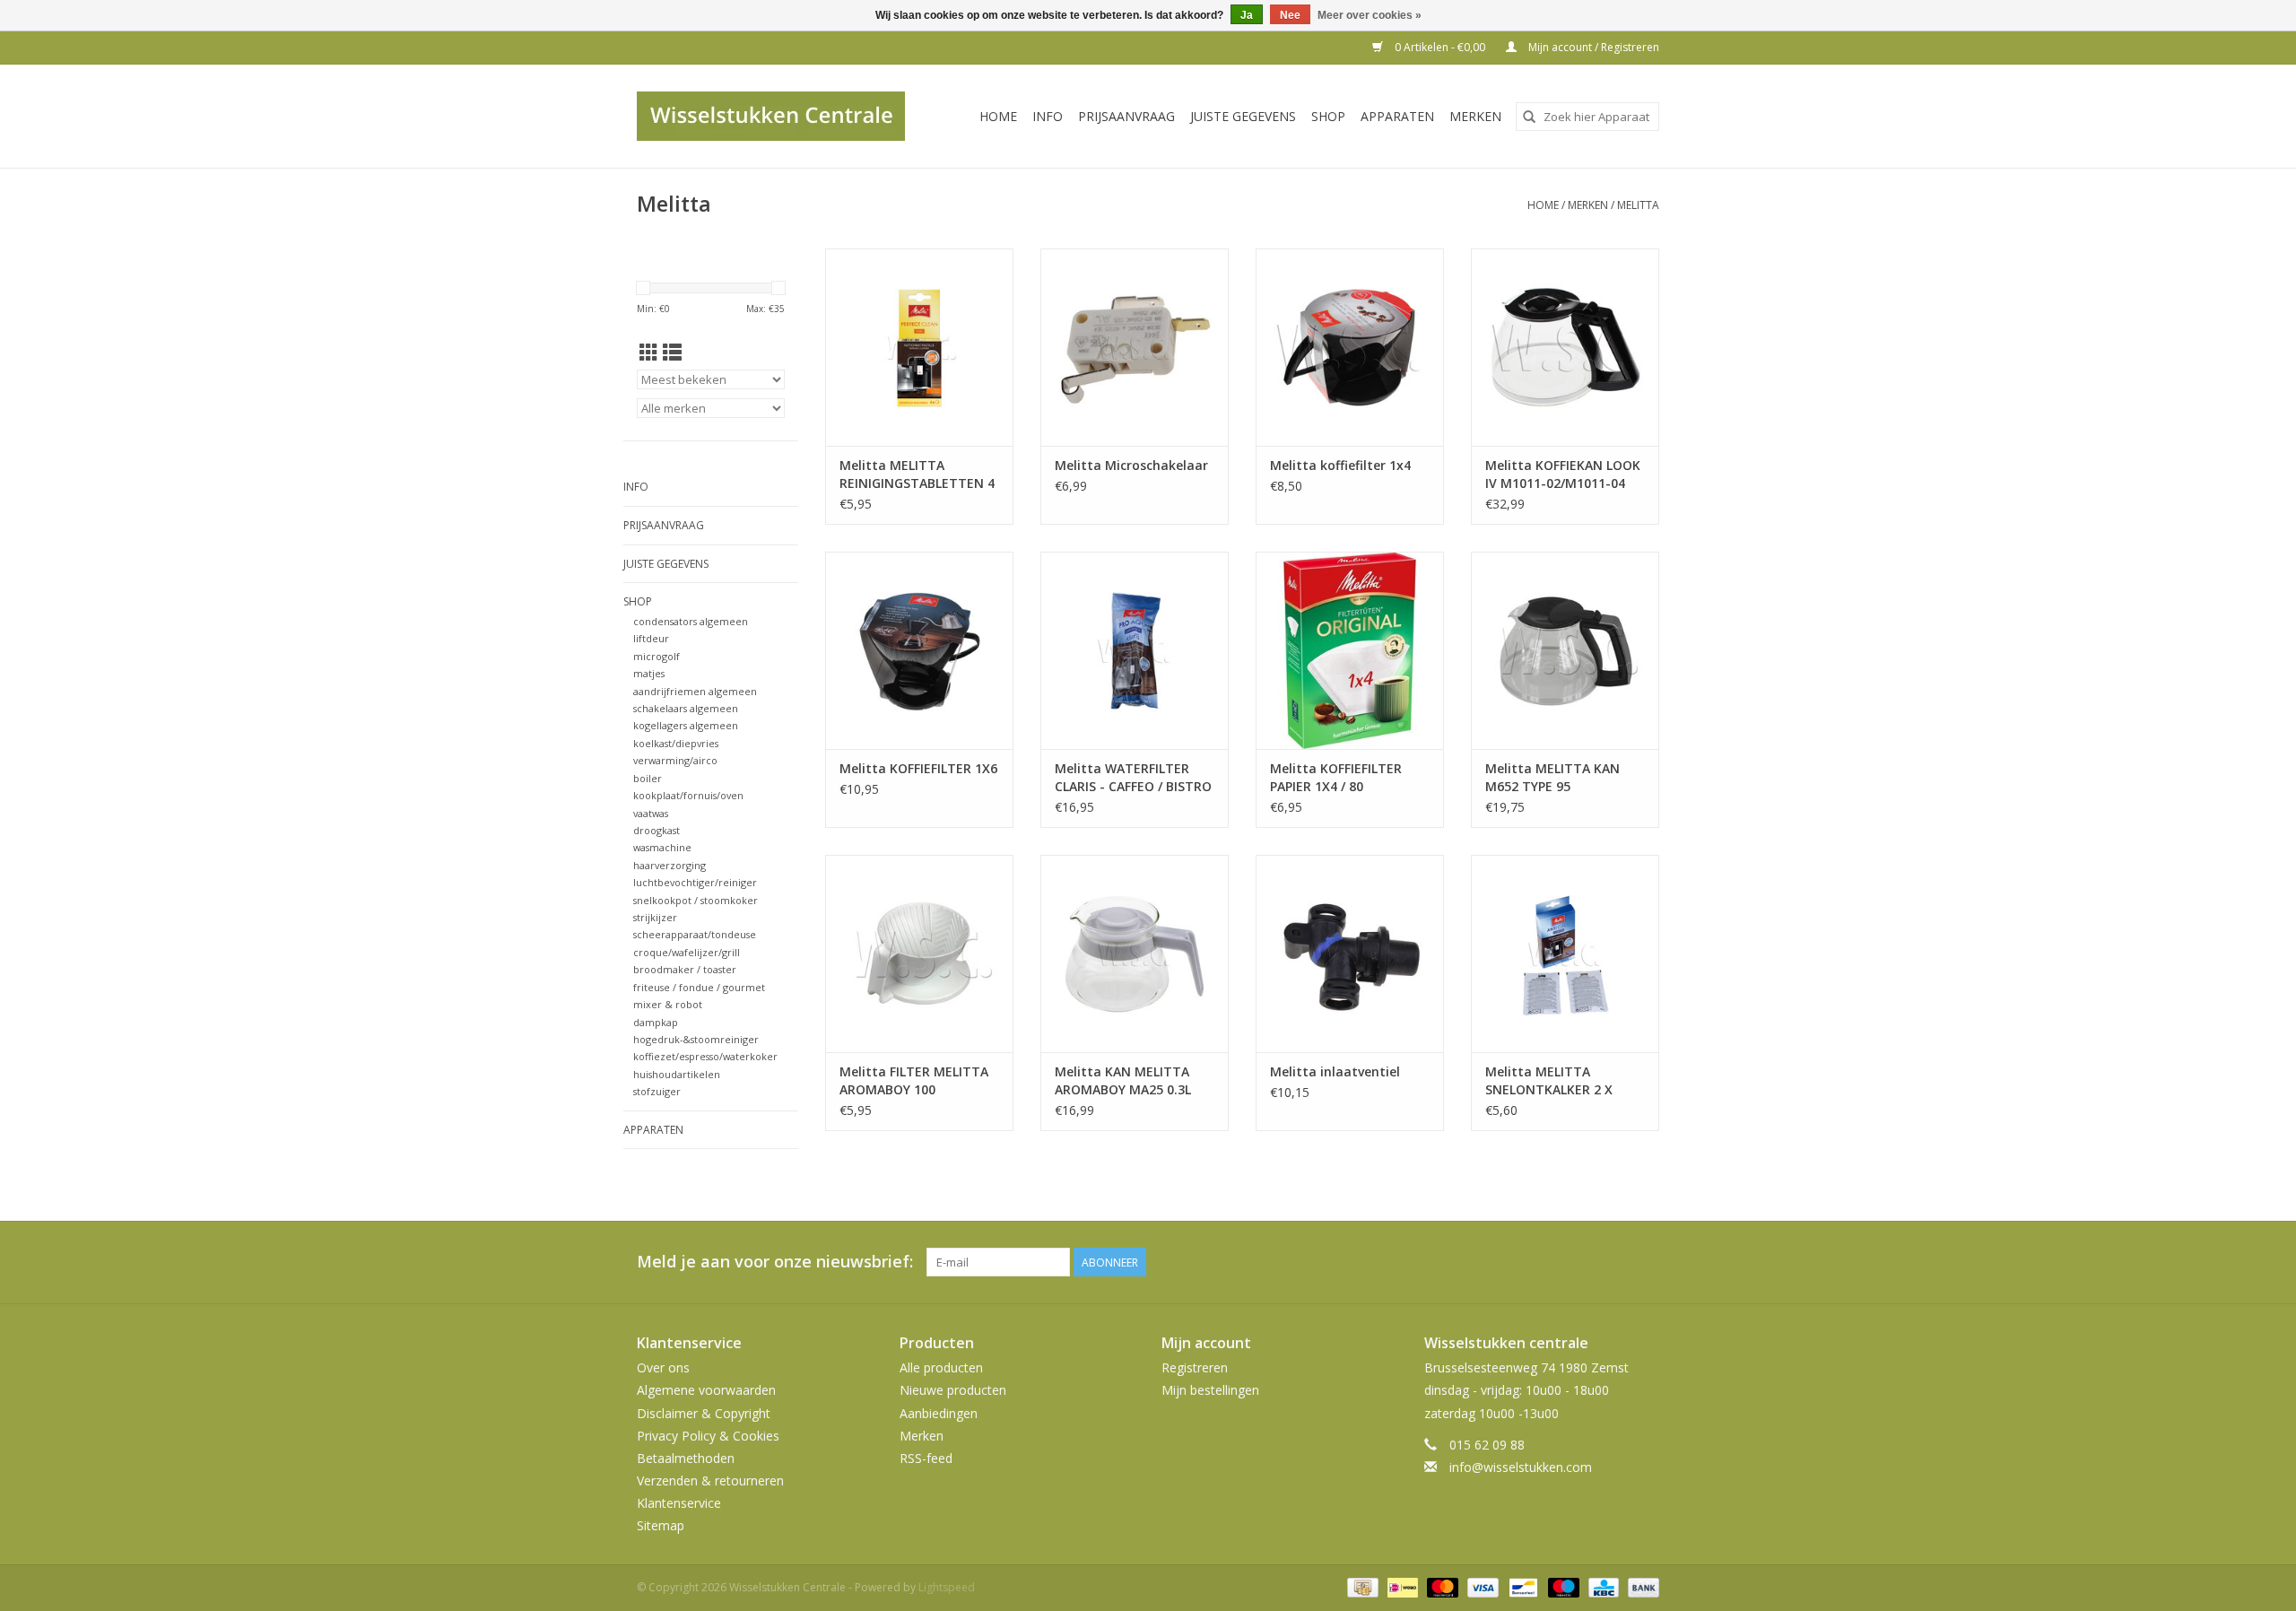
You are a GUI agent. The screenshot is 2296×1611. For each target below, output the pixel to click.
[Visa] (1481, 1586)
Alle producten (941, 1367)
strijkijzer (655, 917)
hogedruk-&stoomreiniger (696, 1039)
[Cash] (1361, 1586)
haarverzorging (670, 865)
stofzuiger (657, 1091)
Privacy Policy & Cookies (708, 1436)
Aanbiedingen (939, 1413)
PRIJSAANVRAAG (1126, 116)
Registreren (1195, 1367)
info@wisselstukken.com (1521, 1467)
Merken (1475, 116)
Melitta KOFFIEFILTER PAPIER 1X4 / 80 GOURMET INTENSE (1336, 778)
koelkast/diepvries (676, 743)
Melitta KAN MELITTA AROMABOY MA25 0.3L (1123, 1080)
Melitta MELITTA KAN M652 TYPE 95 (1552, 777)
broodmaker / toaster (685, 969)
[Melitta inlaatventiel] (1350, 954)
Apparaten (1397, 116)
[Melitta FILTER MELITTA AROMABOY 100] (919, 954)
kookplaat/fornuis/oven (688, 795)
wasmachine (662, 847)
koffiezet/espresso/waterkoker (705, 1056)
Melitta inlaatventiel (1335, 1071)
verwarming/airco (675, 760)
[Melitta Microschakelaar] (1135, 347)
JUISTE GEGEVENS (1243, 116)
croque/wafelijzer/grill (687, 952)
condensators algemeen (691, 621)
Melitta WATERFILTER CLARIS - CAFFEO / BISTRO (1133, 777)
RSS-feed (926, 1458)
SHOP (1328, 116)
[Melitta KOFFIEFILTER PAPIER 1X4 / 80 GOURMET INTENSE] (1350, 650)
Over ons (663, 1367)
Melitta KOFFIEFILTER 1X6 (918, 768)
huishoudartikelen (677, 1074)
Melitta (1638, 205)
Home (998, 116)
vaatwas (651, 813)
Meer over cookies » (1370, 15)
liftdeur (651, 638)
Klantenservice (679, 1503)
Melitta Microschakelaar (1131, 465)
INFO (1048, 116)
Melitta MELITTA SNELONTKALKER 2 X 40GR (1549, 1081)
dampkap (656, 1022)
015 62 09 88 (1487, 1445)
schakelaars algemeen (686, 708)
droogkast (657, 830)
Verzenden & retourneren (710, 1480)
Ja (1247, 15)
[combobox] (1587, 117)
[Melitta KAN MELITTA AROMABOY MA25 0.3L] (1135, 954)
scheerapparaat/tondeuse (695, 934)
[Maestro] (1562, 1586)
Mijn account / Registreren (1592, 47)
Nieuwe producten (953, 1390)
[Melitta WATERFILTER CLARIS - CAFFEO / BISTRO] (1135, 650)
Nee (1290, 15)
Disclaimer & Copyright (704, 1413)
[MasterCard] (1441, 1586)
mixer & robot (668, 1004)
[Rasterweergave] (649, 353)
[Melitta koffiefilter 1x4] (1350, 347)
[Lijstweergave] (672, 353)
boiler (648, 778)
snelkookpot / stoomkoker (696, 900)
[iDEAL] (1401, 1586)
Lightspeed (947, 1587)
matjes (649, 673)
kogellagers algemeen (686, 725)
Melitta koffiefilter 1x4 (1340, 465)
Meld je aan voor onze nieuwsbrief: (775, 1262)
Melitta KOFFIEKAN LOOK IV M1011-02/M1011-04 (1563, 474)
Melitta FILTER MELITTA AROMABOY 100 (914, 1080)
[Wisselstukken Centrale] (781, 116)
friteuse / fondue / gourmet (699, 987)
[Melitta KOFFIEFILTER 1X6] (919, 650)
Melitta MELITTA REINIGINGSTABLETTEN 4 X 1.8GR (917, 475)
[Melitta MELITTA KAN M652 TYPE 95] (1565, 650)
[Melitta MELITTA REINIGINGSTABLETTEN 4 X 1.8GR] (919, 347)
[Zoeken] (1529, 117)
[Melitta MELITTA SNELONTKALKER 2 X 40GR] (1565, 954)
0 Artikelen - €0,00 (1440, 47)
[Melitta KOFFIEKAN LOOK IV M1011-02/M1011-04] (1565, 347)
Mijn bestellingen (1210, 1390)
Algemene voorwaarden (706, 1390)
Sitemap (661, 1525)
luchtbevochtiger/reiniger (695, 882)
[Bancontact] (1521, 1586)
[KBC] (1602, 1586)
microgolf (657, 656)
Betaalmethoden (686, 1458)
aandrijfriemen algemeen (695, 691)
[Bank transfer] (1640, 1586)
